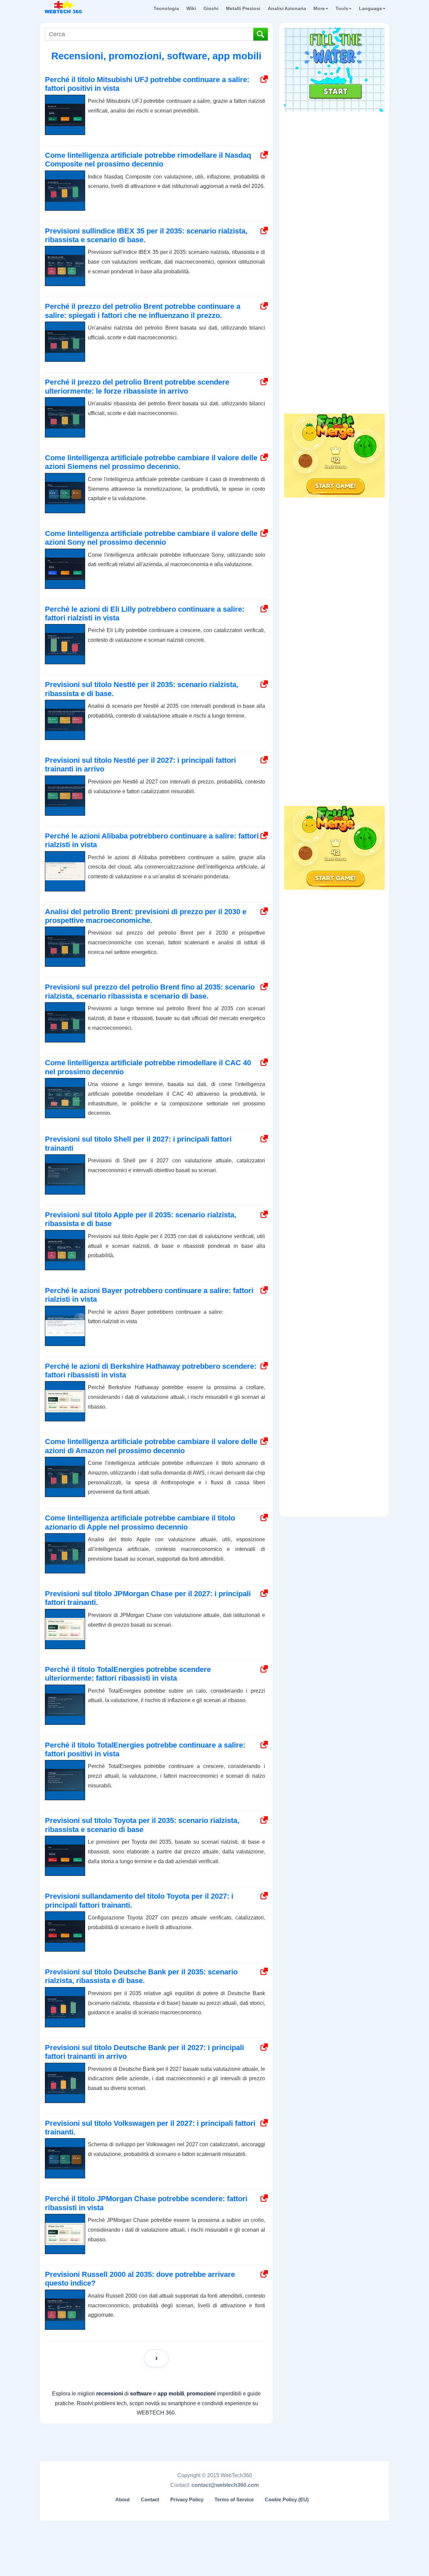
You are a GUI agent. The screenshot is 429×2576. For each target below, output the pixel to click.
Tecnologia (166, 8)
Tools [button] (342, 8)
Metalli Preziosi (243, 8)
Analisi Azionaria (287, 8)
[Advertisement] (334, 157)
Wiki (191, 8)
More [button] (319, 8)
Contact (150, 2500)
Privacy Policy (187, 2500)
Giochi (211, 8)
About (122, 2500)
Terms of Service (234, 2500)
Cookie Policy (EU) (287, 2500)
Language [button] (371, 8)
